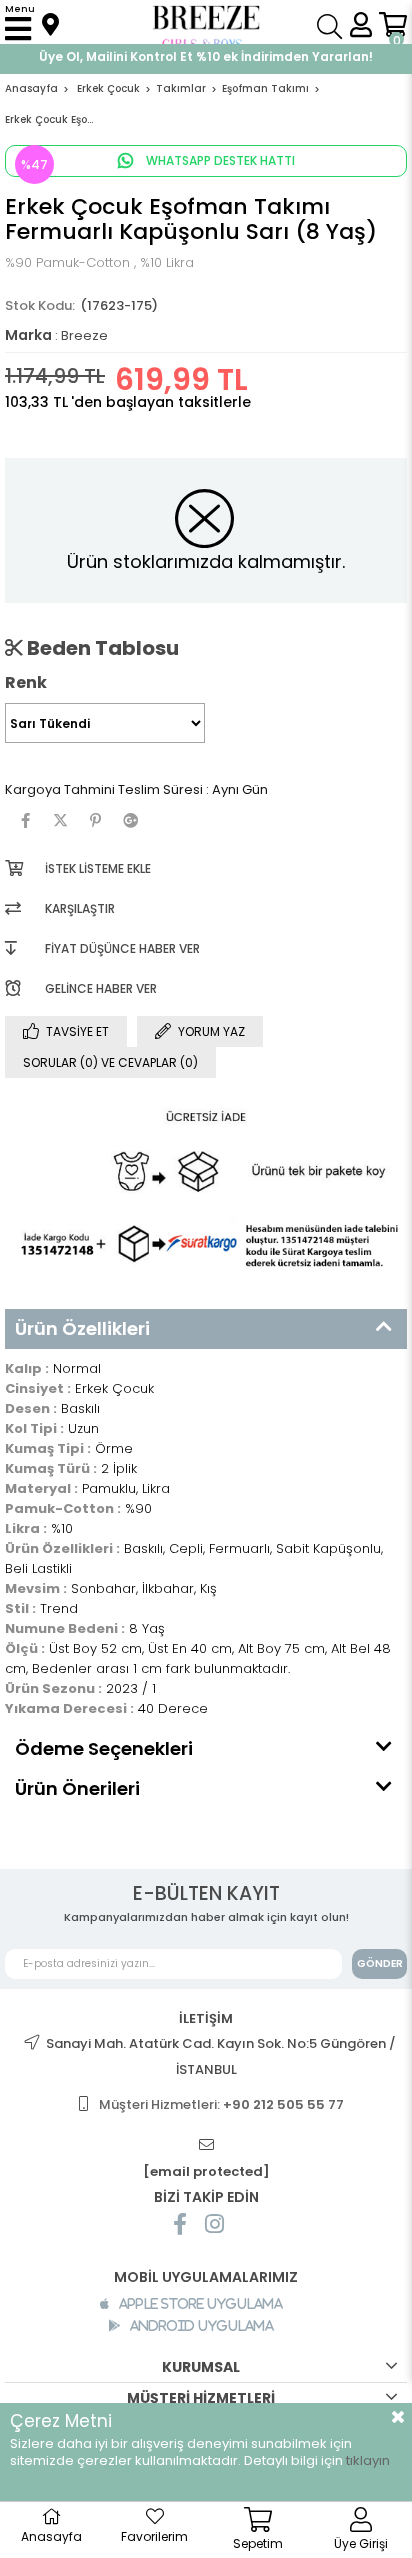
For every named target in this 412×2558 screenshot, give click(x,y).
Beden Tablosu (101, 648)
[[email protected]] (206, 2145)
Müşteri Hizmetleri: (221, 2104)
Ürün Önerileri (77, 1788)
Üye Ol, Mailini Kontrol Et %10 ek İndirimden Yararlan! (206, 56)
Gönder (380, 1963)
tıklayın (368, 2460)
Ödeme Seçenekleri (104, 1748)
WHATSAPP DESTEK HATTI (219, 160)
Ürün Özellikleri (82, 1328)
